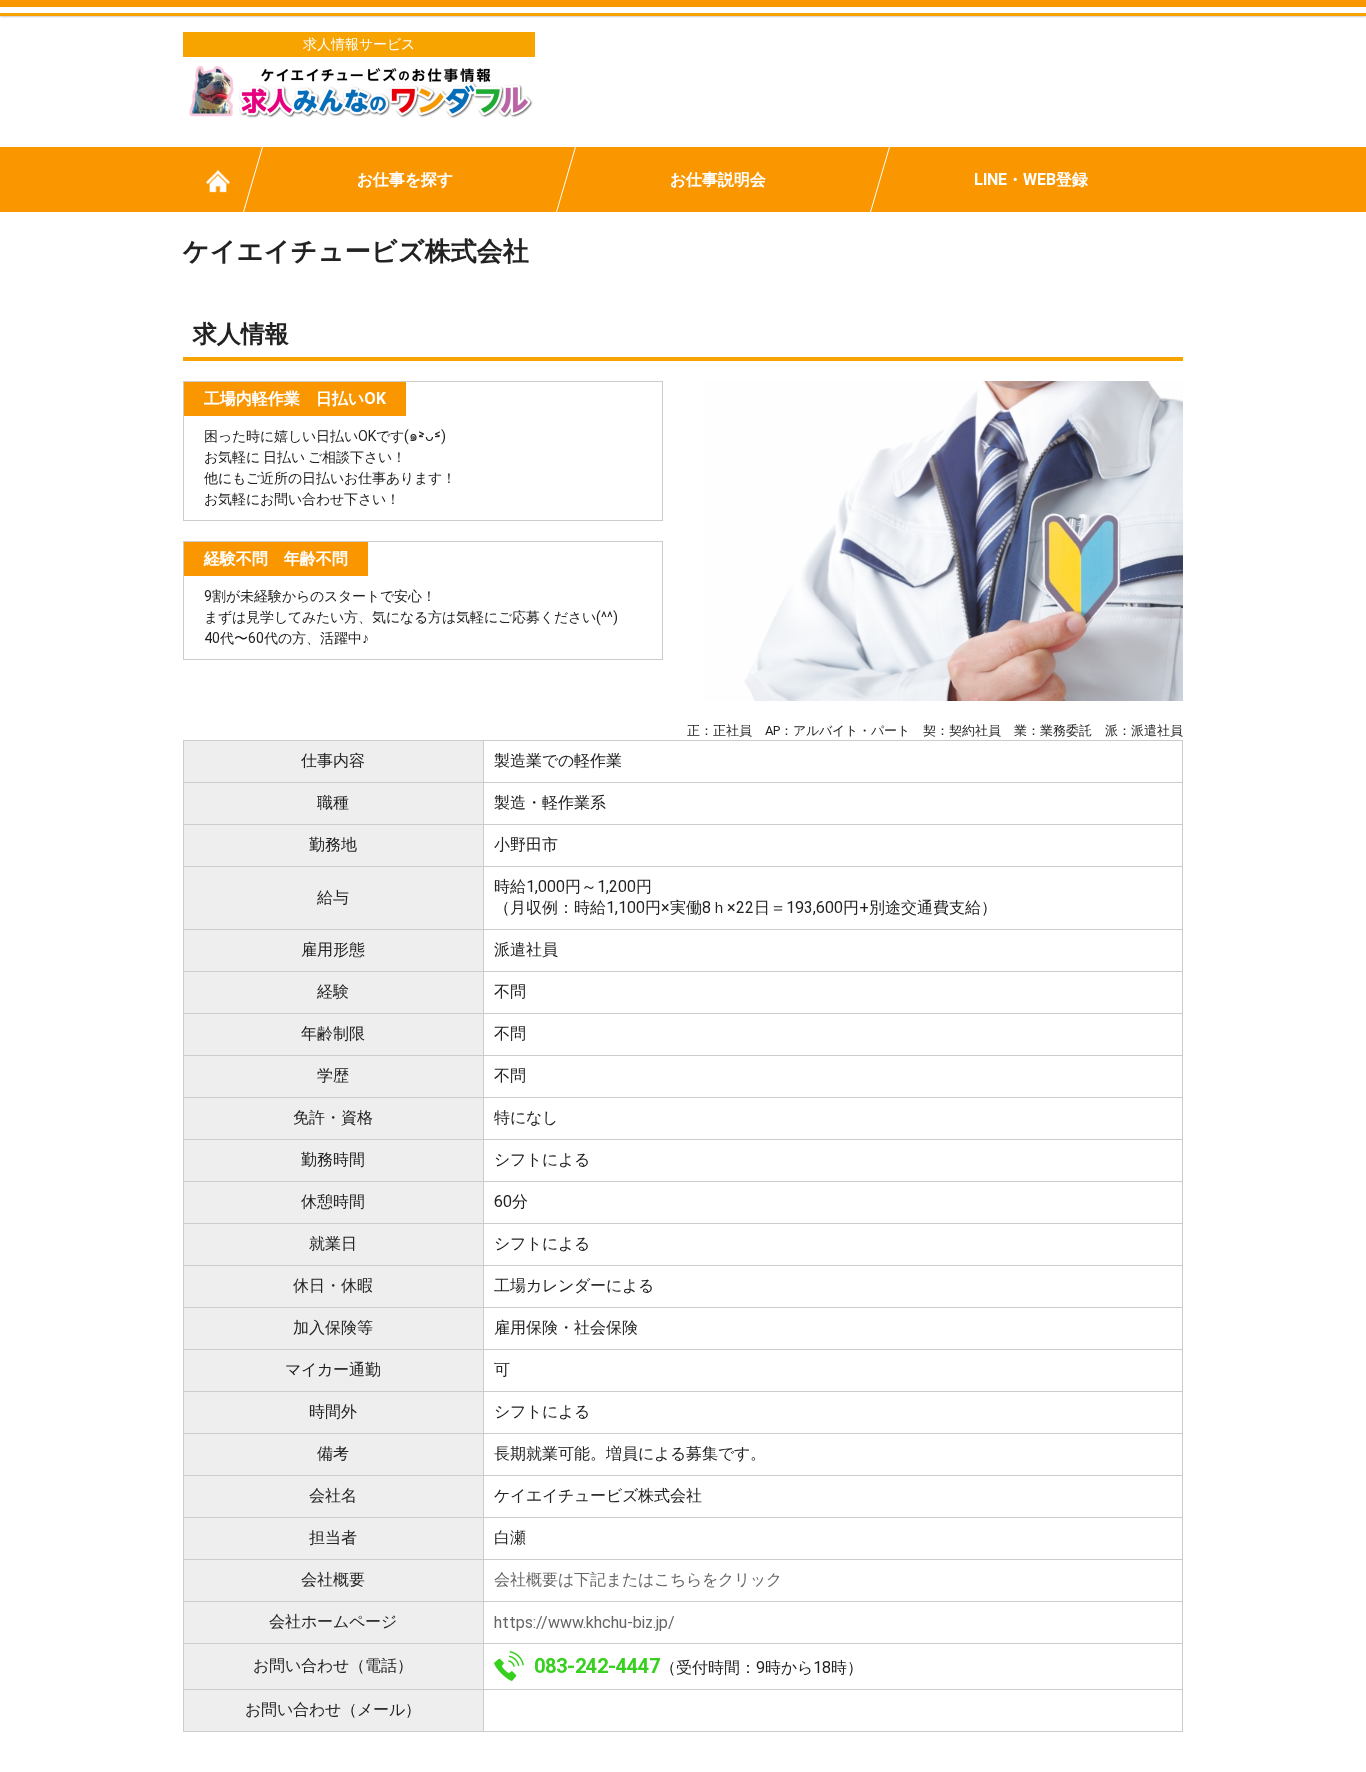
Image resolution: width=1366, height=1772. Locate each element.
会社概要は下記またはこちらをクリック (638, 1579)
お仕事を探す (405, 179)
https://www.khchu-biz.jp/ (584, 1622)
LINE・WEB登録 (1031, 179)
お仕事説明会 (718, 179)
